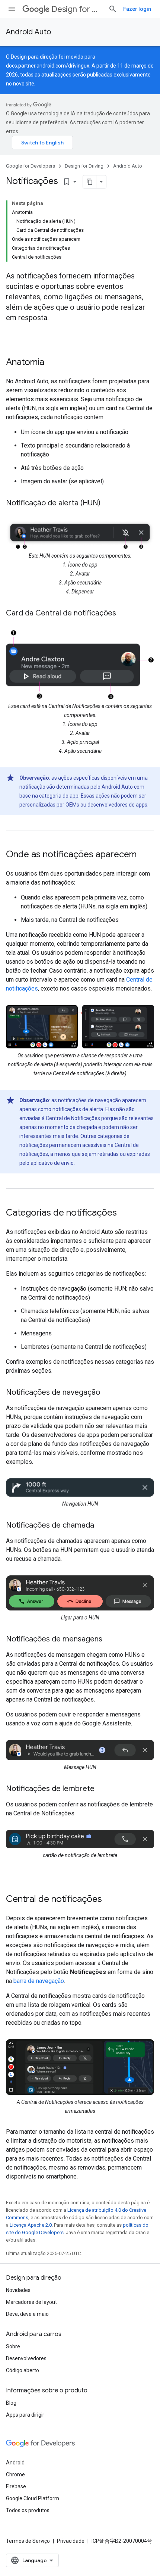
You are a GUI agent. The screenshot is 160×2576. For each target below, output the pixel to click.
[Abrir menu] (12, 9)
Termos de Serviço (28, 2541)
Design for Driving (77, 9)
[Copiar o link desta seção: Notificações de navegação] (108, 1393)
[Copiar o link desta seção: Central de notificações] (109, 1900)
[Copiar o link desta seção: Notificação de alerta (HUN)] (108, 503)
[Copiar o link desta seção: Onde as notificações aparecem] (144, 855)
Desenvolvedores (26, 2358)
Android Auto (28, 32)
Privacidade (71, 2541)
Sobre (13, 2346)
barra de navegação (39, 1981)
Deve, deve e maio (27, 2314)
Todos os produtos (28, 2510)
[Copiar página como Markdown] (90, 182)
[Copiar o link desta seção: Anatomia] (52, 363)
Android (15, 2463)
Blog (11, 2403)
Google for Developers (31, 166)
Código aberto (23, 2370)
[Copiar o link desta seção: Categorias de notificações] (124, 1213)
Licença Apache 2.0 (31, 2225)
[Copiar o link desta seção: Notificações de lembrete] (102, 1789)
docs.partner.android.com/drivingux (48, 66)
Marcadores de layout (31, 2302)
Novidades (18, 2290)
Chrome (15, 2474)
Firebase (16, 2486)
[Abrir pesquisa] (113, 9)
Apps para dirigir (25, 2415)
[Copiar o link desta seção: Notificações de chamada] (102, 1526)
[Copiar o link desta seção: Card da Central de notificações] (124, 614)
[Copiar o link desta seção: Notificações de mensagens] (110, 1640)
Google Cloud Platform (33, 2498)
